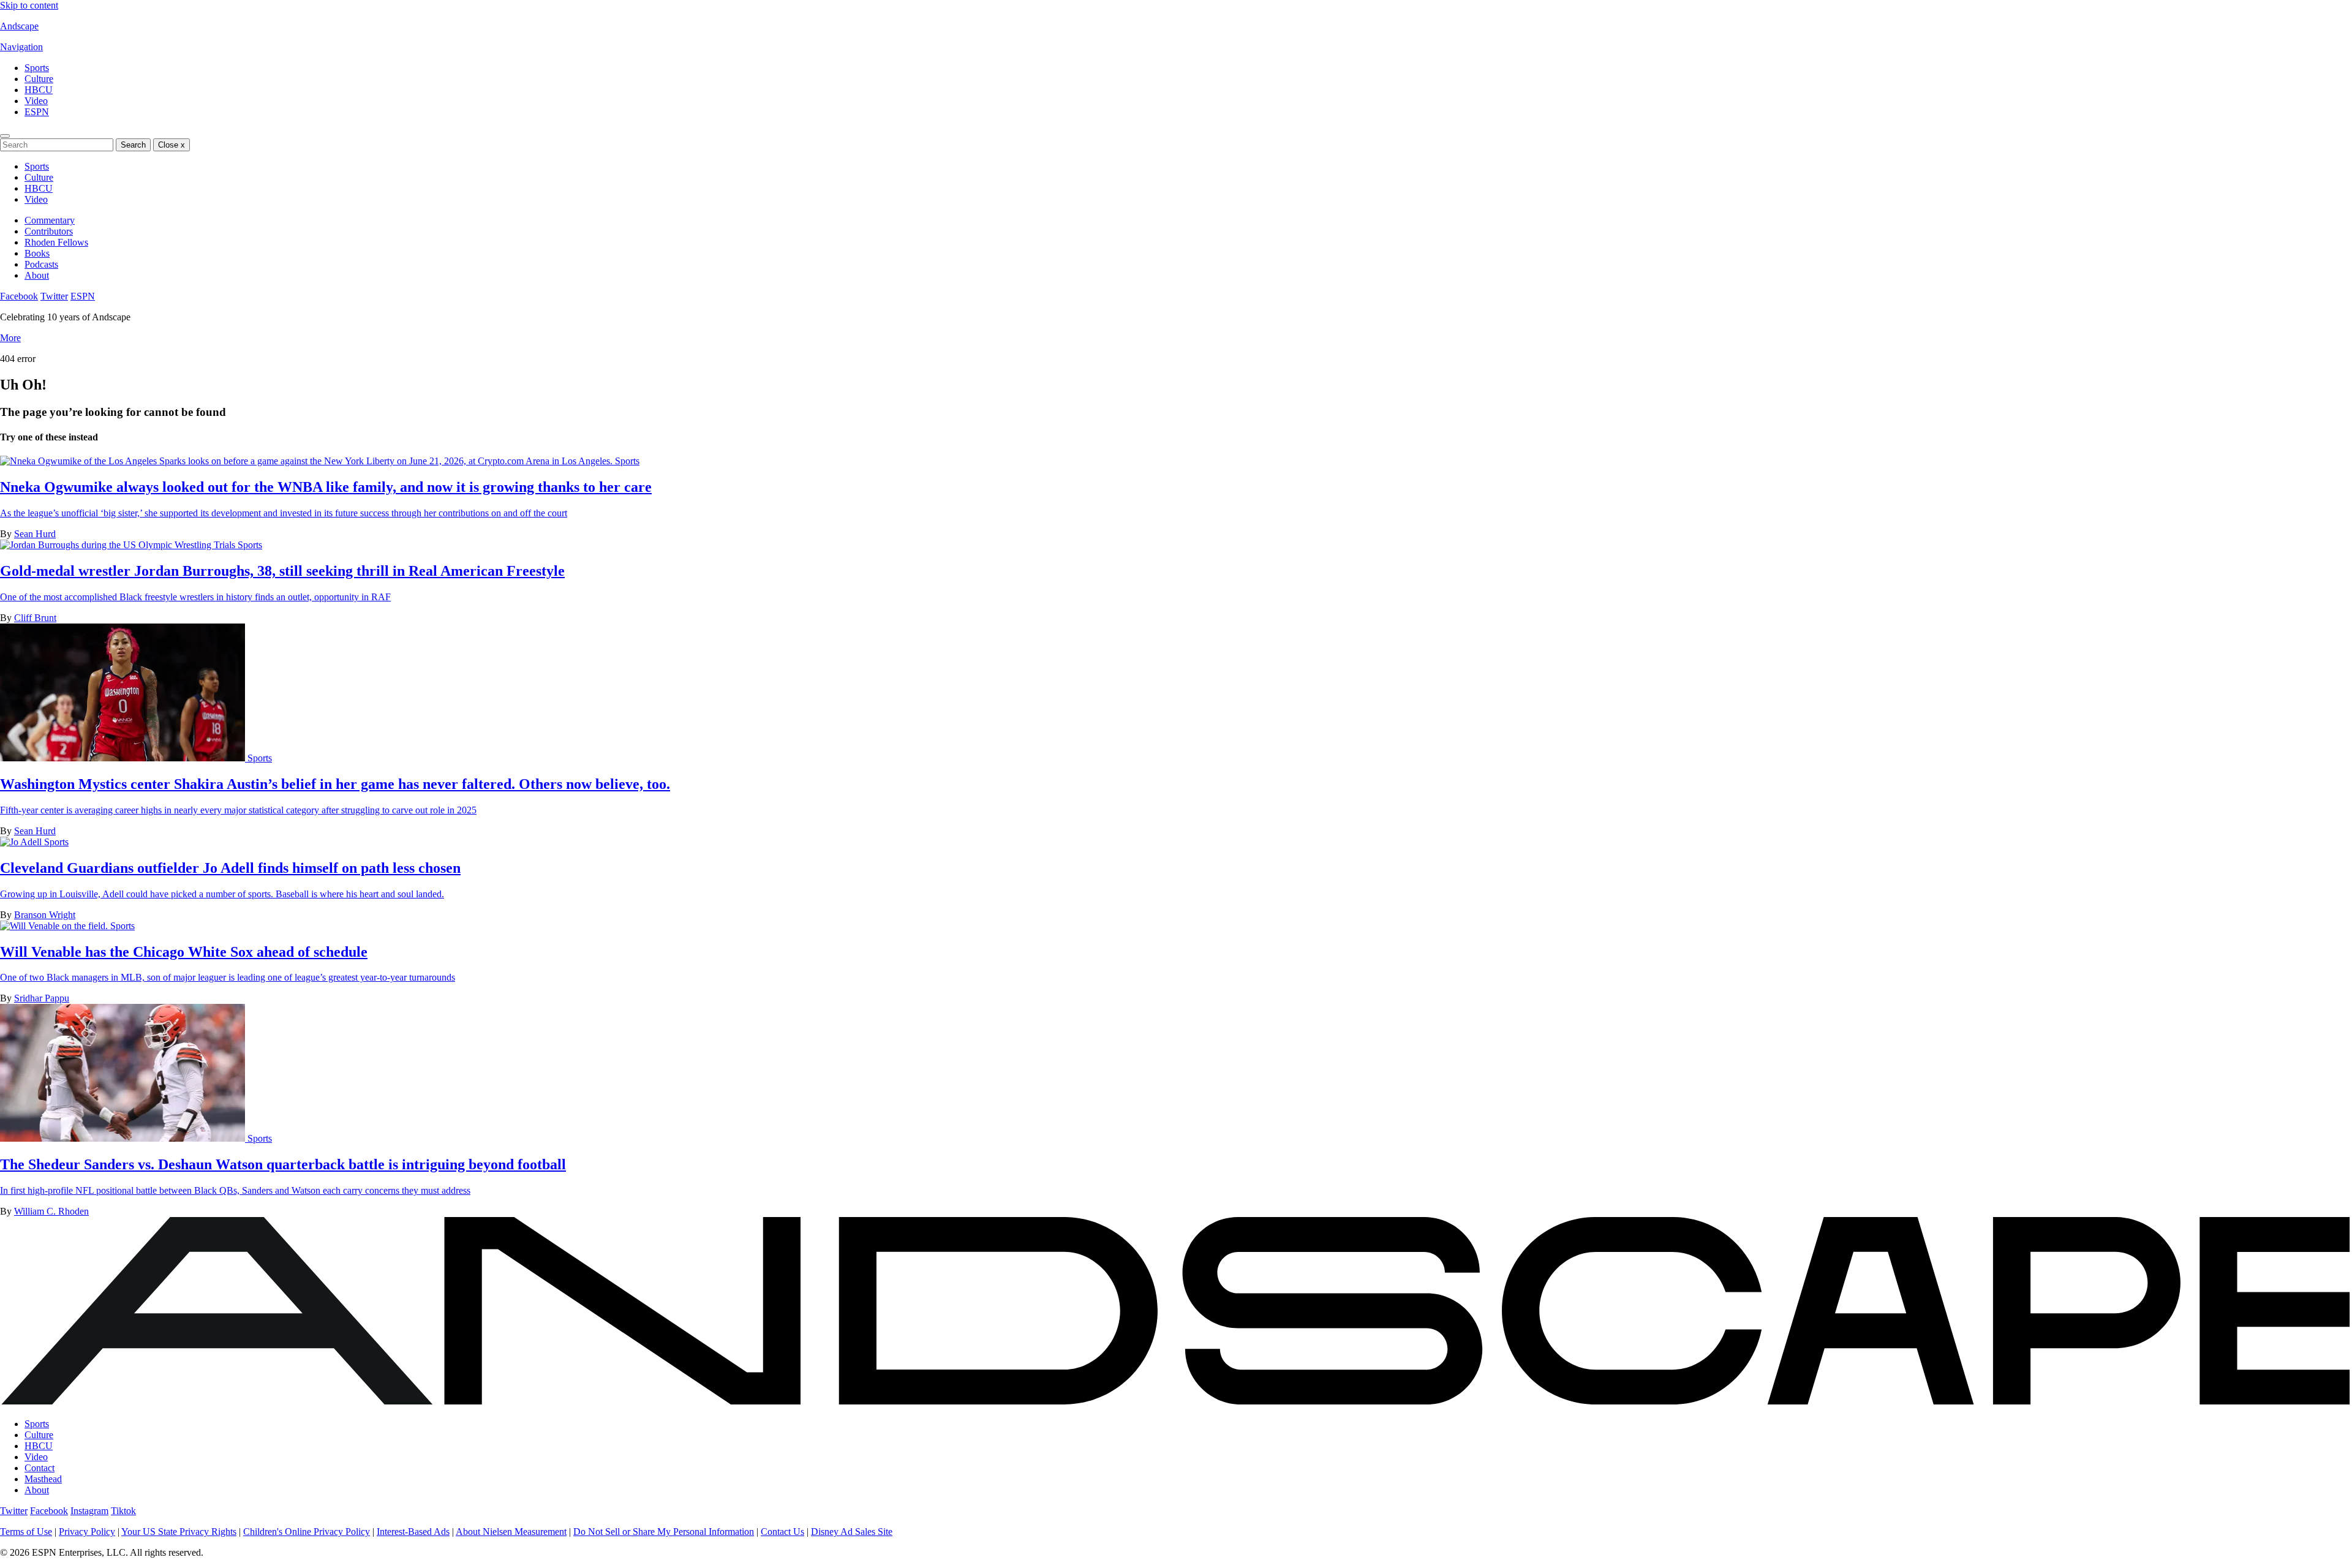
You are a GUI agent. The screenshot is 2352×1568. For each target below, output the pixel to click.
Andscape (19, 26)
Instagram (89, 1511)
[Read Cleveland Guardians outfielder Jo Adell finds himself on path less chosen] (22, 842)
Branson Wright (45, 915)
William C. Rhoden (51, 1211)
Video (36, 101)
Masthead (43, 1479)
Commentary (50, 220)
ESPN (37, 112)
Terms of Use (26, 1532)
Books (37, 253)
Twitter (54, 296)
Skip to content (29, 5)
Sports (37, 68)
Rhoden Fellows (56, 242)
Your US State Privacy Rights (179, 1532)
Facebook (19, 296)
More (10, 338)
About (37, 275)
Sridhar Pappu (42, 998)
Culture (39, 79)
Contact (40, 1468)
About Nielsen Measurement (511, 1532)
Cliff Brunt (35, 618)
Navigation (21, 47)
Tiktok (123, 1511)
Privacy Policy (87, 1532)
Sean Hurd (35, 534)
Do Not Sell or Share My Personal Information (664, 1532)
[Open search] (5, 136)
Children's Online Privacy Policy (307, 1532)
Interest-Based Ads (413, 1532)
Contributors (49, 231)
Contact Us (782, 1532)
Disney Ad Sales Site (852, 1532)
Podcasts (41, 264)
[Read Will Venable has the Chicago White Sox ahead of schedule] (55, 926)
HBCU (39, 90)
